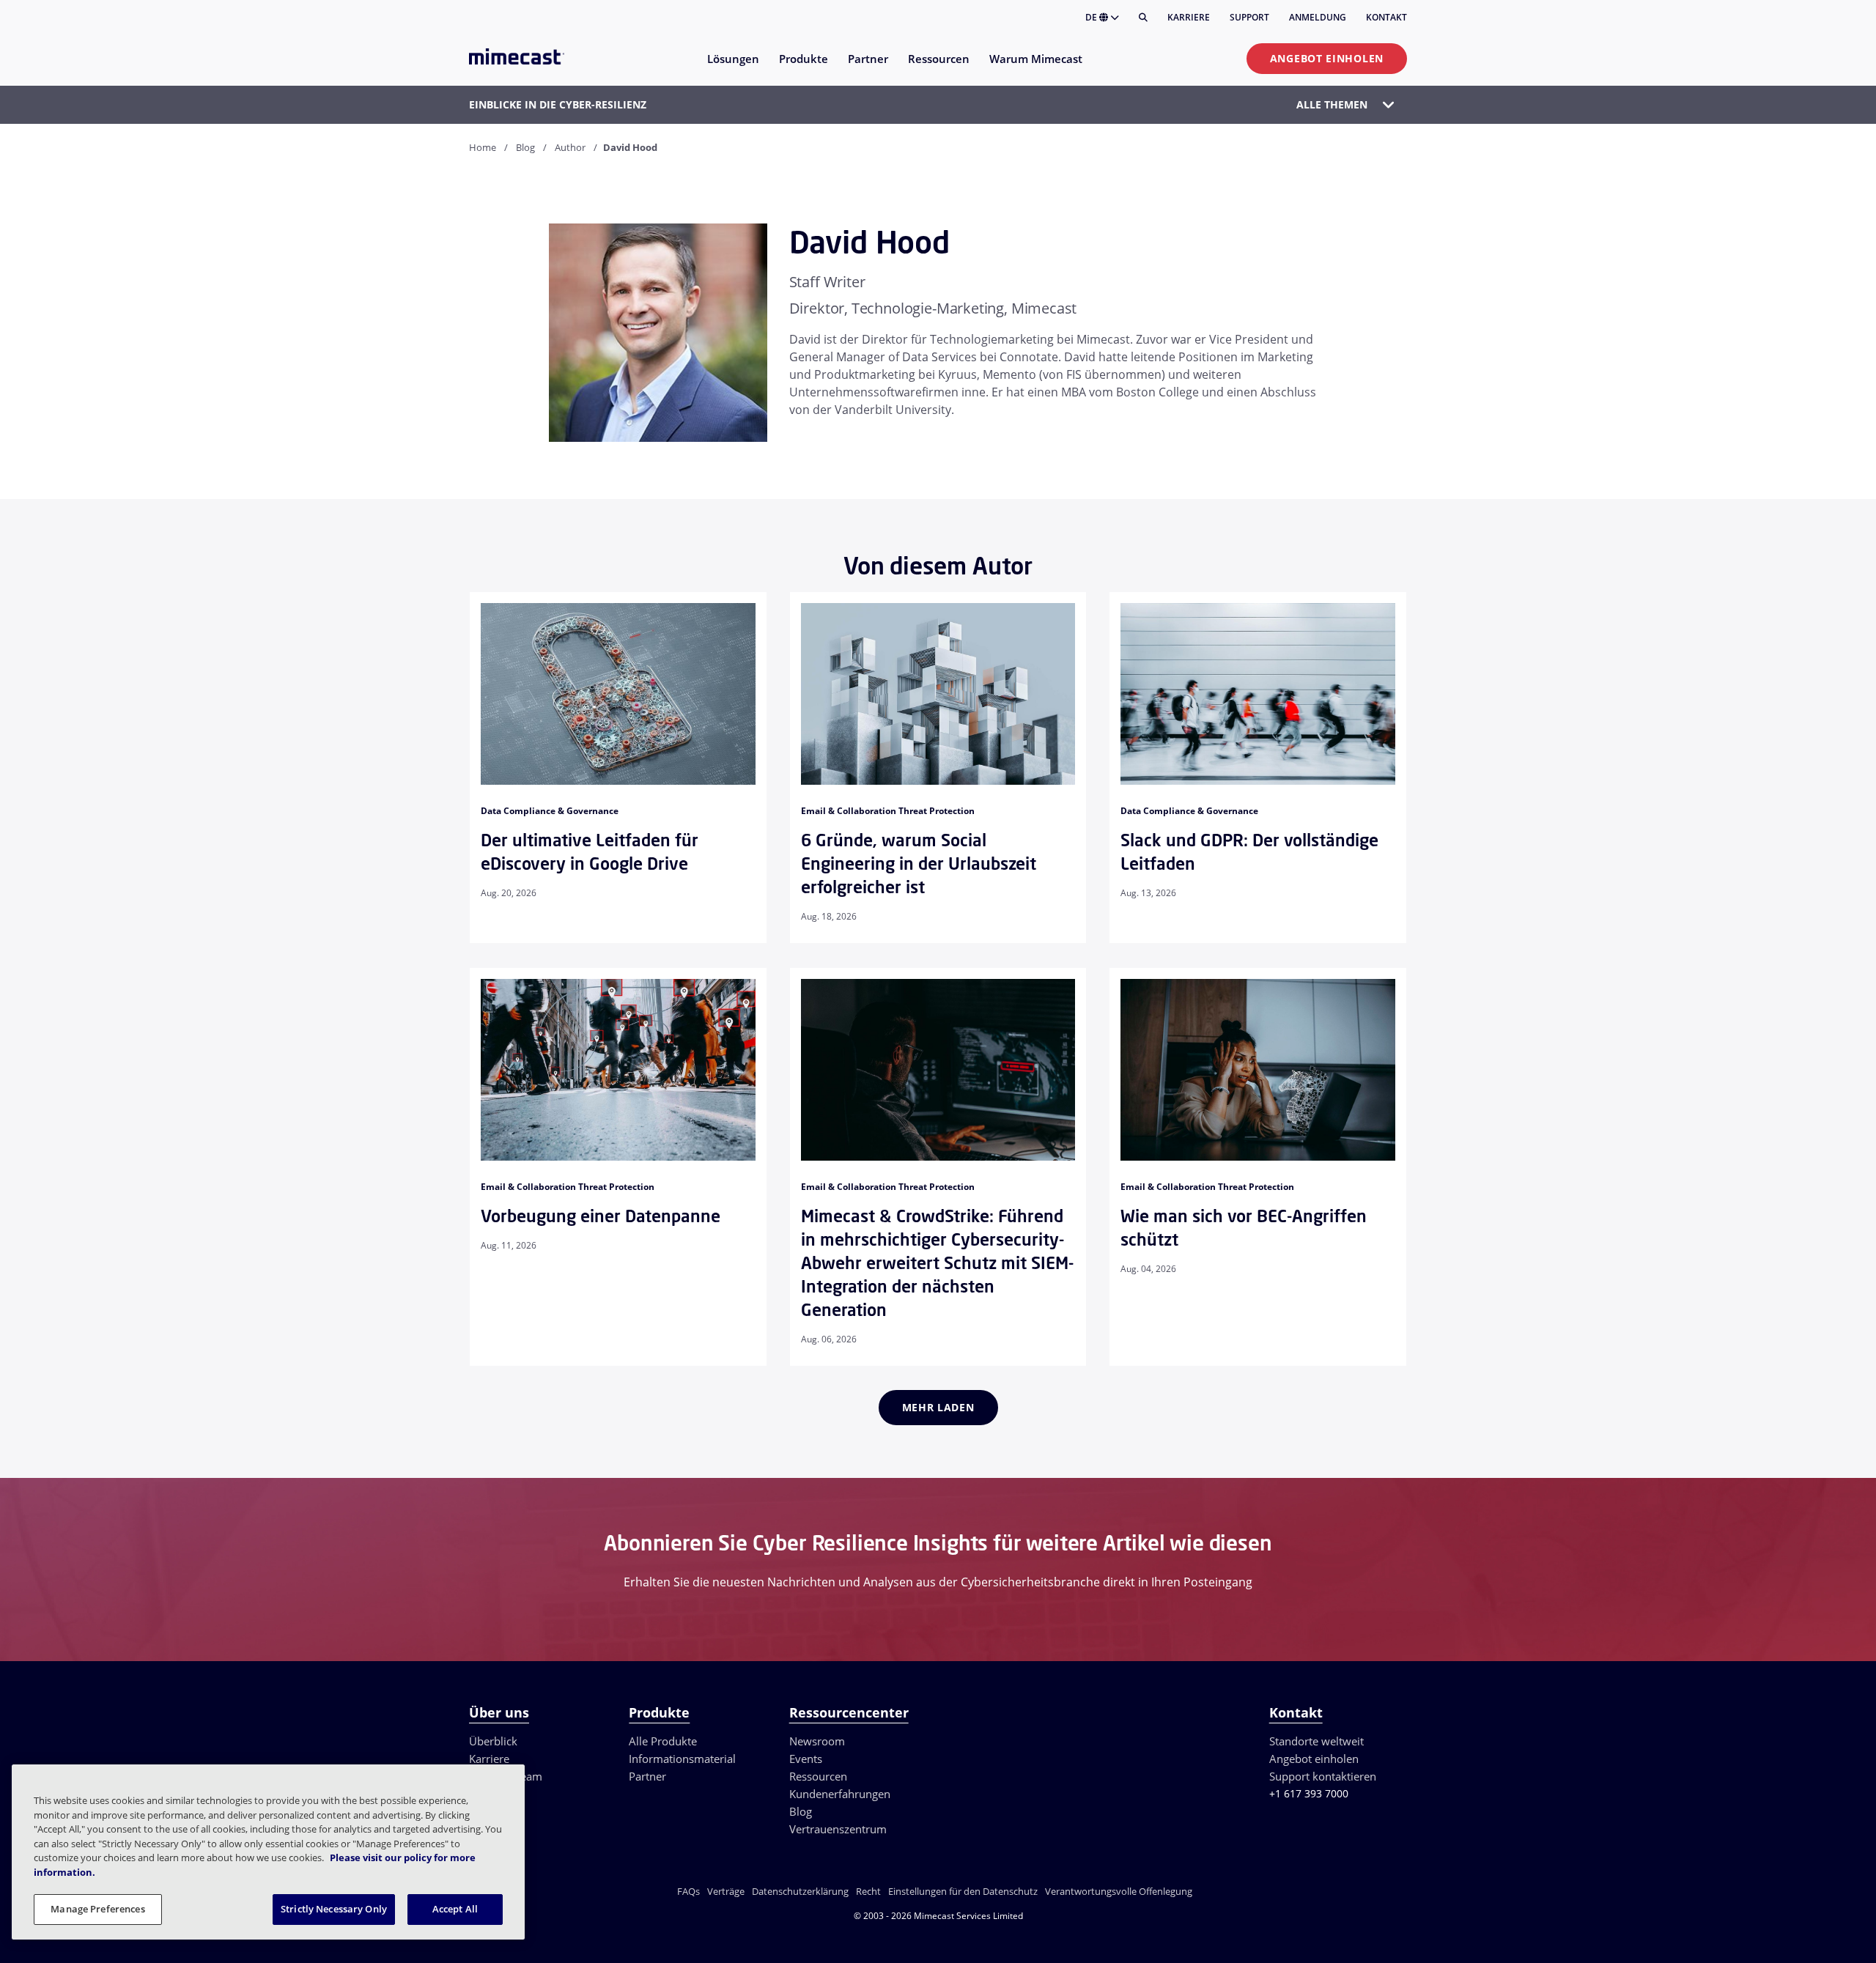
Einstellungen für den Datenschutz (963, 1891)
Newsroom (817, 1741)
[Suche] (1143, 18)
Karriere (1189, 17)
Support (1249, 17)
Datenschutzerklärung (800, 1891)
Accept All (455, 1909)
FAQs (688, 1891)
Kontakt (1386, 17)
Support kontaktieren (1323, 1776)
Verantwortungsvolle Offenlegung (1119, 1891)
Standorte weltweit (1316, 1741)
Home (483, 147)
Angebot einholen (1327, 58)
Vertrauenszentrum (838, 1829)
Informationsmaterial (682, 1759)
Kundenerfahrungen (840, 1794)
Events (806, 1759)
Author (570, 147)
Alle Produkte (663, 1741)
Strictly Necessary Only (334, 1909)
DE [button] (1092, 17)
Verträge (726, 1891)
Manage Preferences (97, 1909)
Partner (647, 1776)
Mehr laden (938, 1407)
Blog (525, 147)
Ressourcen (818, 1776)
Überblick (493, 1741)
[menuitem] (732, 68)
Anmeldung (1318, 17)
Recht (868, 1891)
